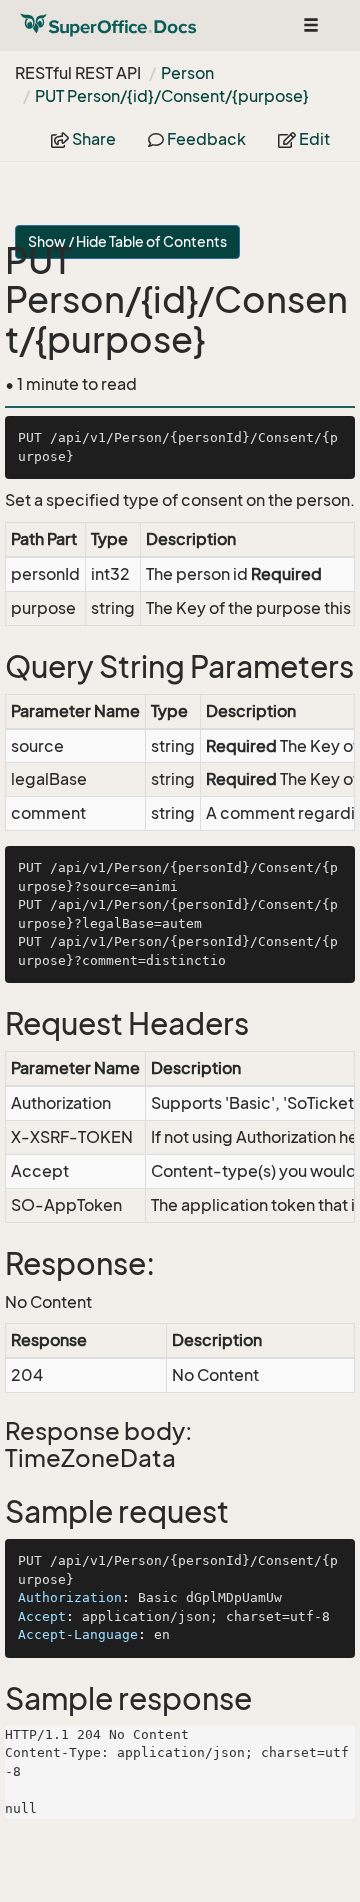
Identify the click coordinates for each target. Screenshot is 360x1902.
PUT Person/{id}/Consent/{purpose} (172, 96)
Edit (313, 139)
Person (187, 73)
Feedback (205, 139)
